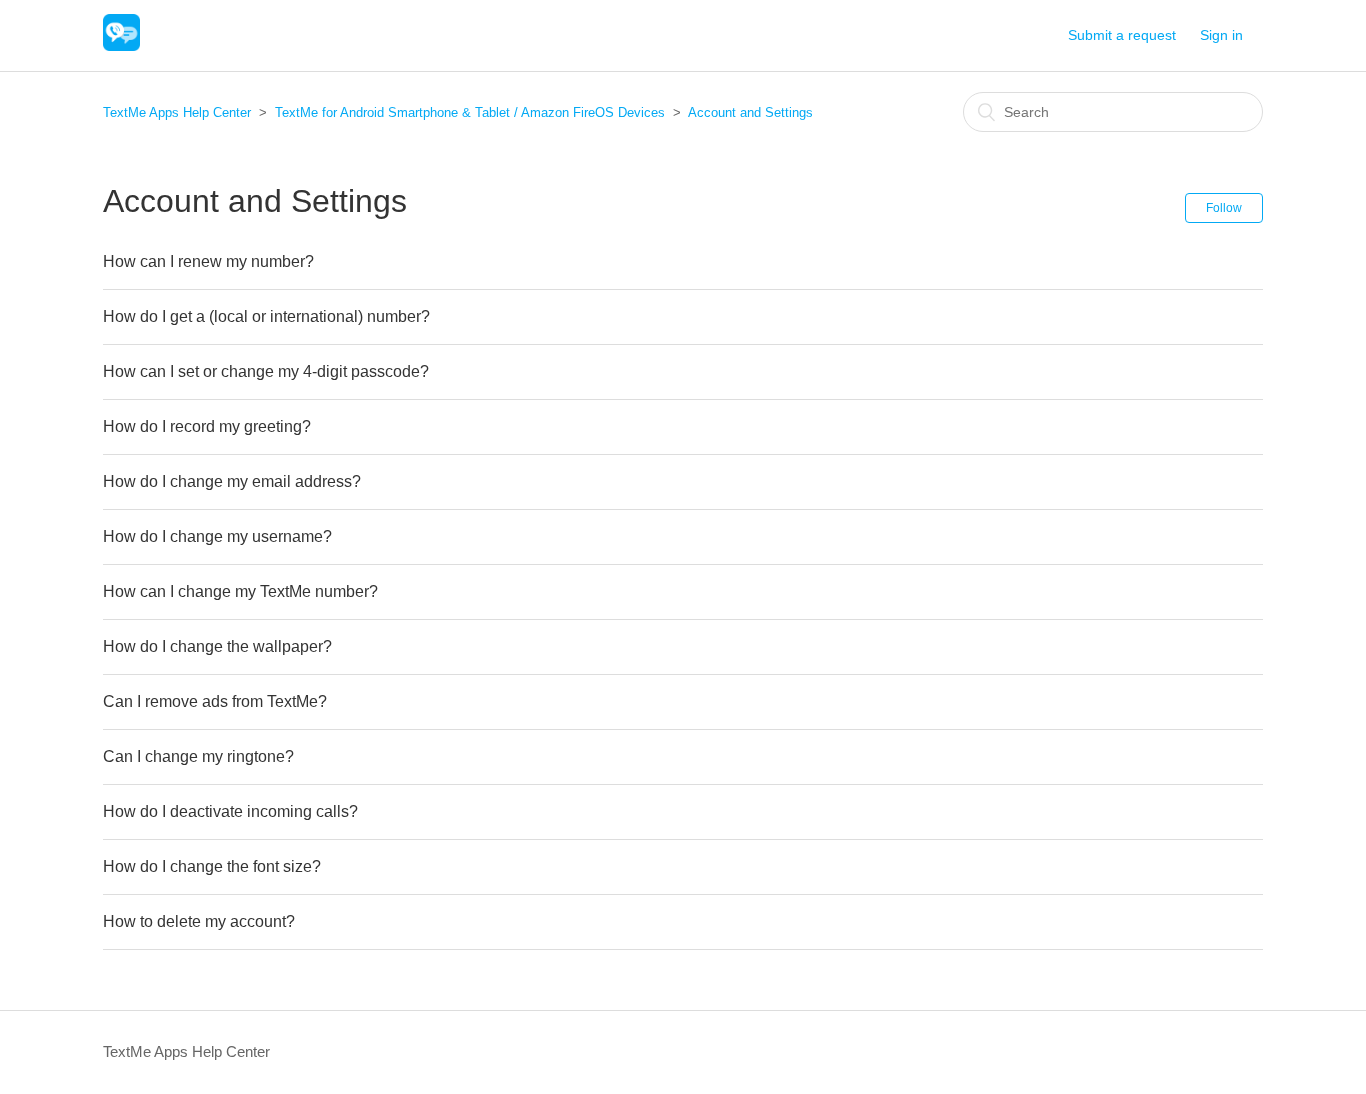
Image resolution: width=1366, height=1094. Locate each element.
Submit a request (1122, 35)
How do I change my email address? (232, 481)
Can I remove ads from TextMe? (215, 701)
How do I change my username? (217, 536)
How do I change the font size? (212, 866)
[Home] (121, 45)
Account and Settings (750, 112)
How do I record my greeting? (207, 426)
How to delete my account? (199, 921)
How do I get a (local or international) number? (266, 316)
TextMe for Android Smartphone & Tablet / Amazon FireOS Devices (470, 112)
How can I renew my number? (208, 261)
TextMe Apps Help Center (177, 112)
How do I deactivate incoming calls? (230, 811)
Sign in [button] (1221, 35)
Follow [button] (1224, 208)
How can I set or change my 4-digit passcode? (266, 371)
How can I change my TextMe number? (240, 591)
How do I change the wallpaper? (217, 646)
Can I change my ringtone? (198, 756)
